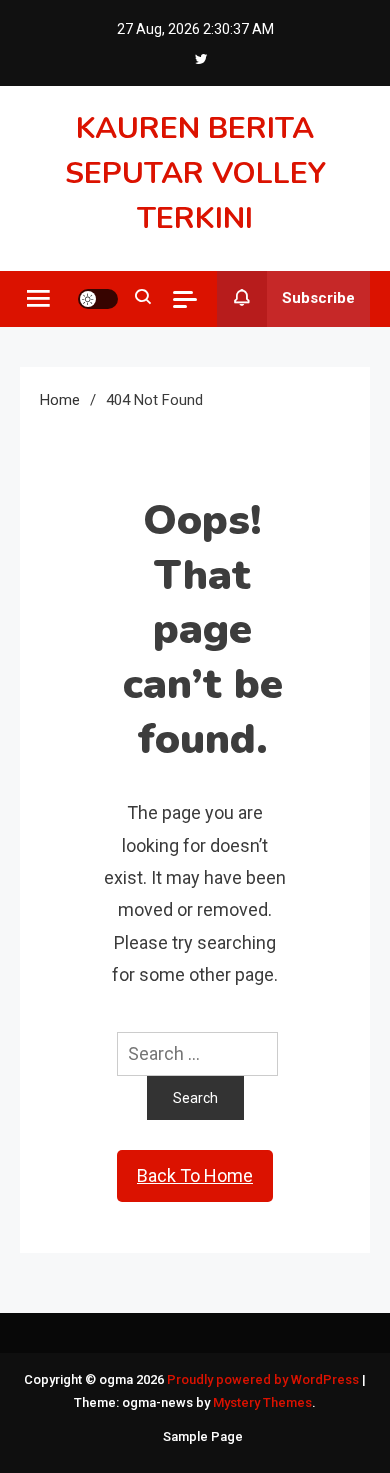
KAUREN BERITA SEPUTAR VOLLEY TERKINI (195, 173)
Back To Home (195, 1175)
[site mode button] (98, 299)
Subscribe (318, 298)
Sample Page (203, 1436)
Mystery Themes (262, 1402)
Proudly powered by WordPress (264, 1379)
